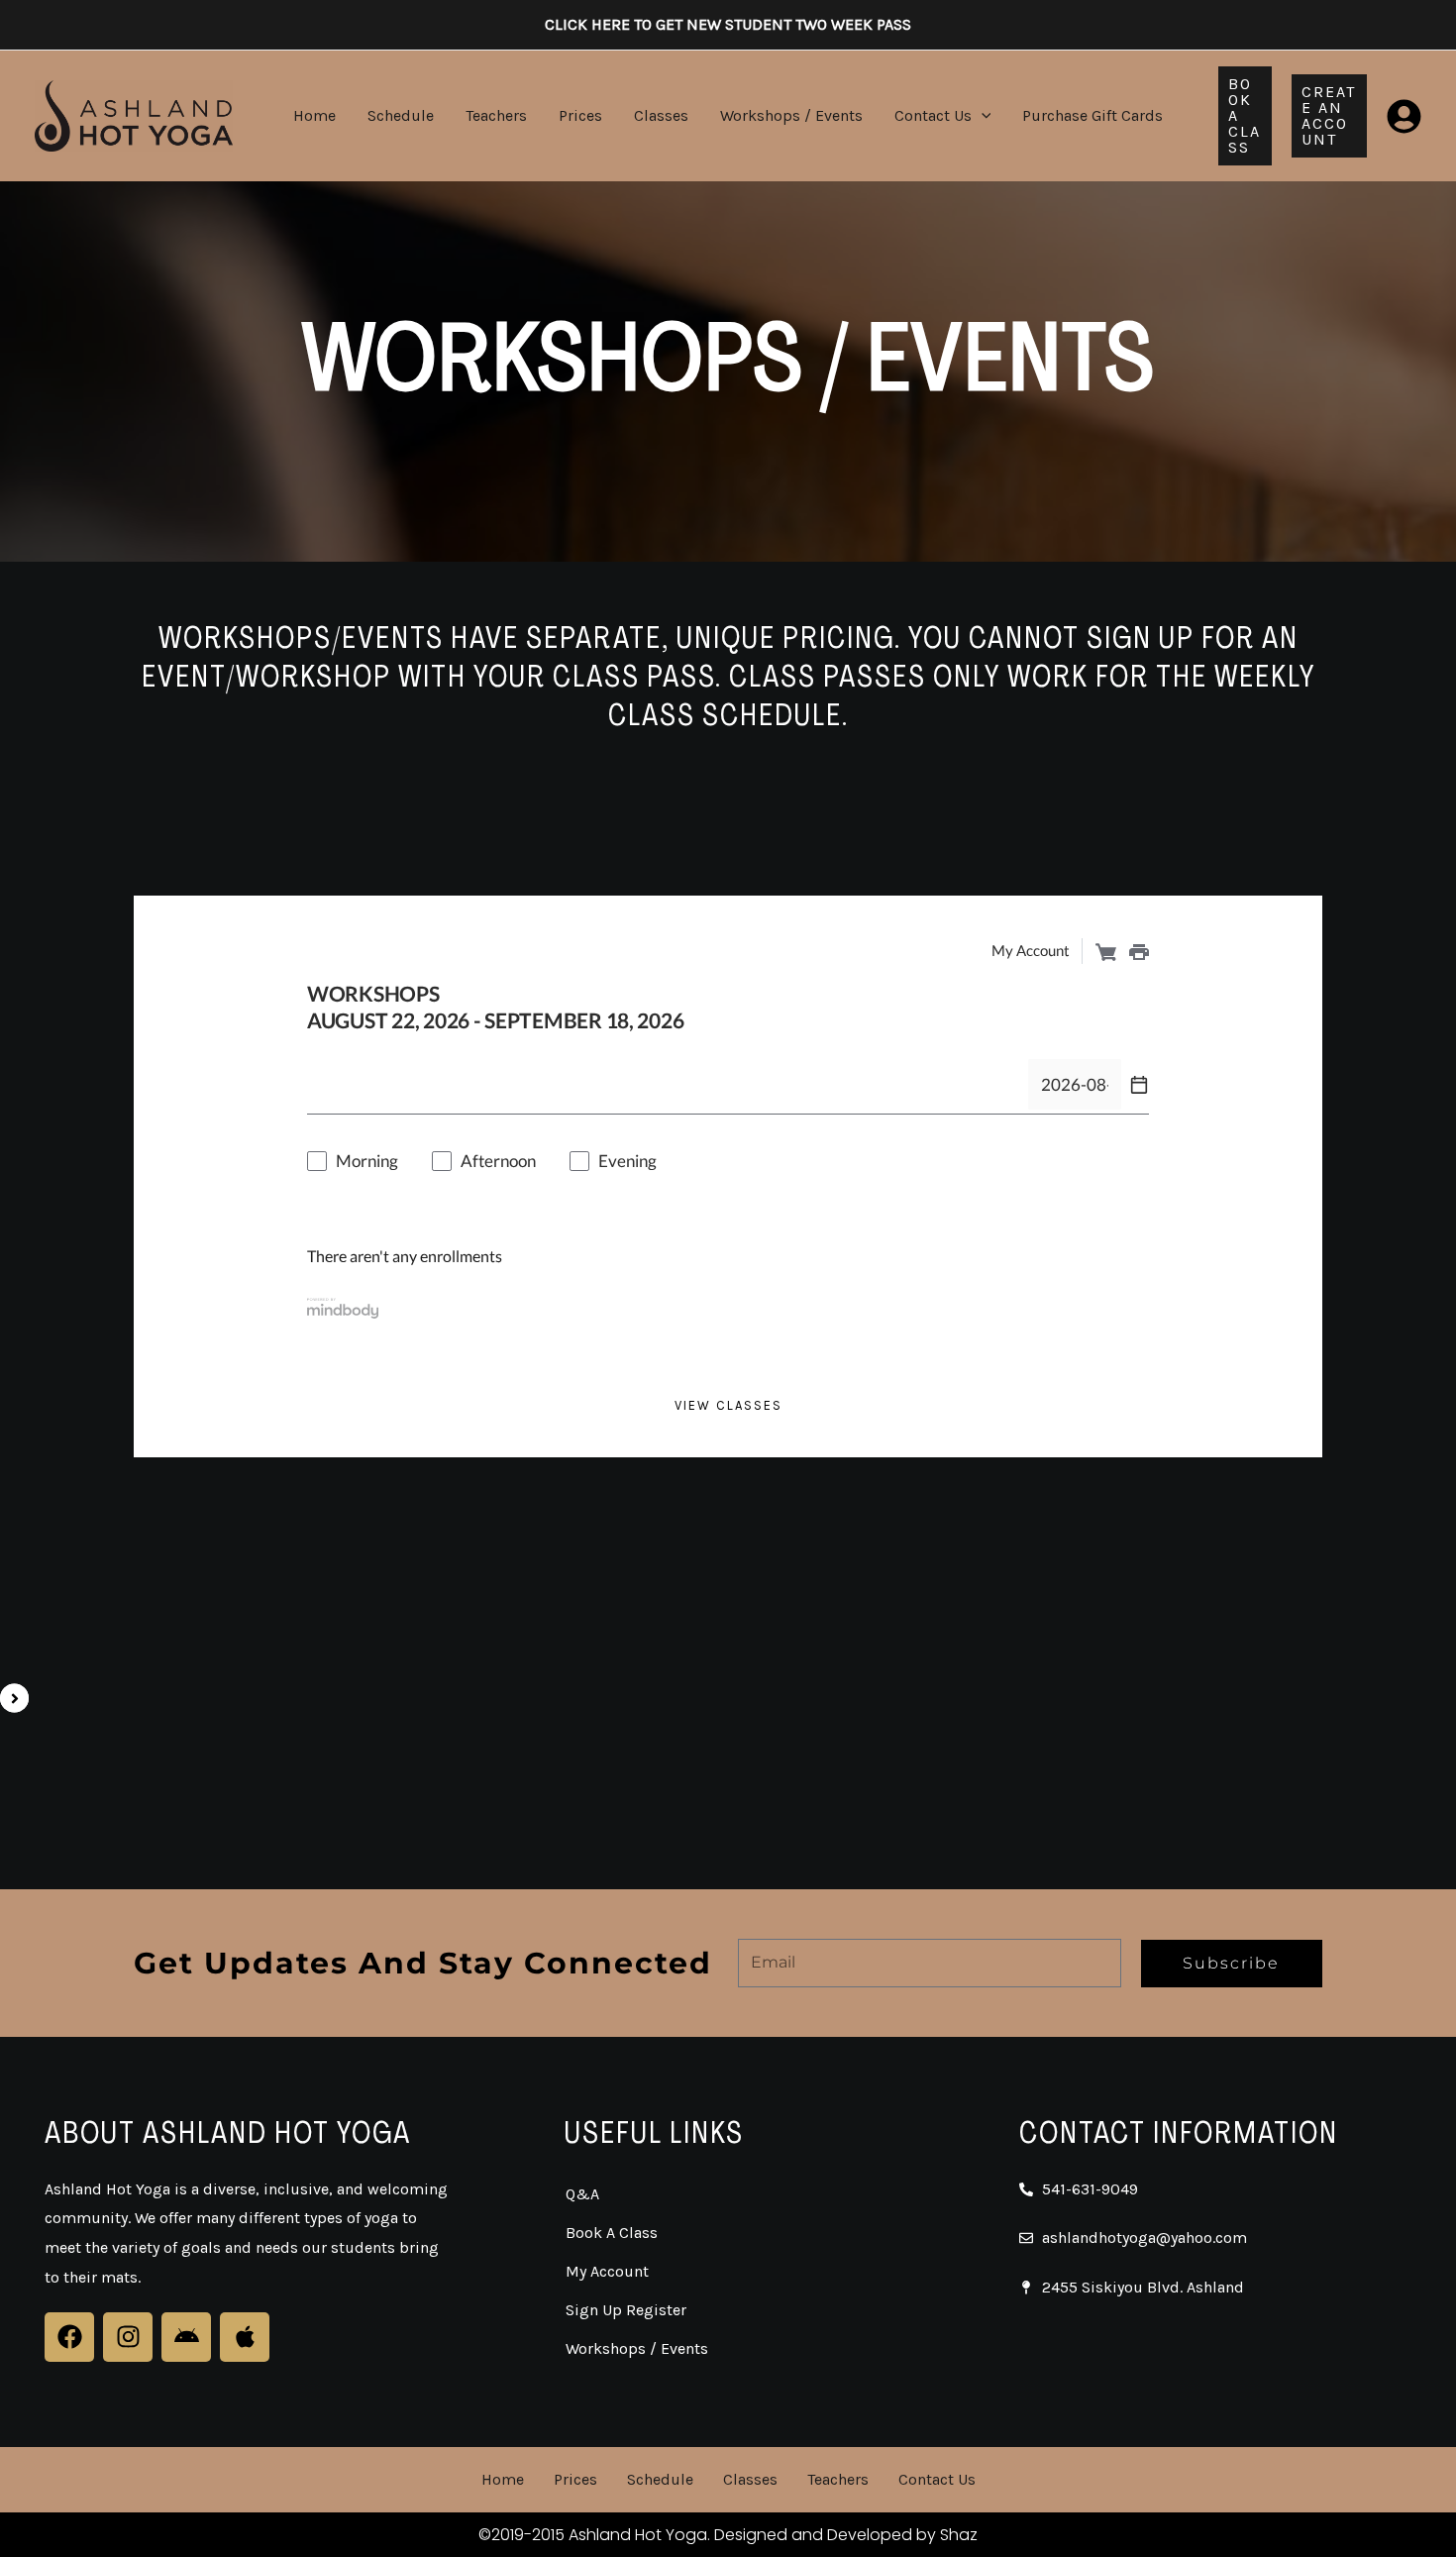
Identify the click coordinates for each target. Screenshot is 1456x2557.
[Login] (1404, 116)
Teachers (496, 115)
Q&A (582, 2194)
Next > (520, 1084)
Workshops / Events (791, 115)
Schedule (401, 115)
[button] (982, 115)
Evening (627, 1161)
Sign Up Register (626, 2310)
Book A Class (612, 2233)
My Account (607, 2271)
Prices (580, 115)
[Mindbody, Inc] (343, 1307)
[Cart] (1106, 951)
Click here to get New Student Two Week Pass (728, 24)
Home (314, 115)
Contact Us (933, 115)
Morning (367, 1161)
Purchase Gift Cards (1092, 115)
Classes (661, 115)
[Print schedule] (1139, 951)
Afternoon (498, 1161)
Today (439, 1084)
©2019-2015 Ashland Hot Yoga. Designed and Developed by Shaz (728, 2535)
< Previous (345, 1084)
